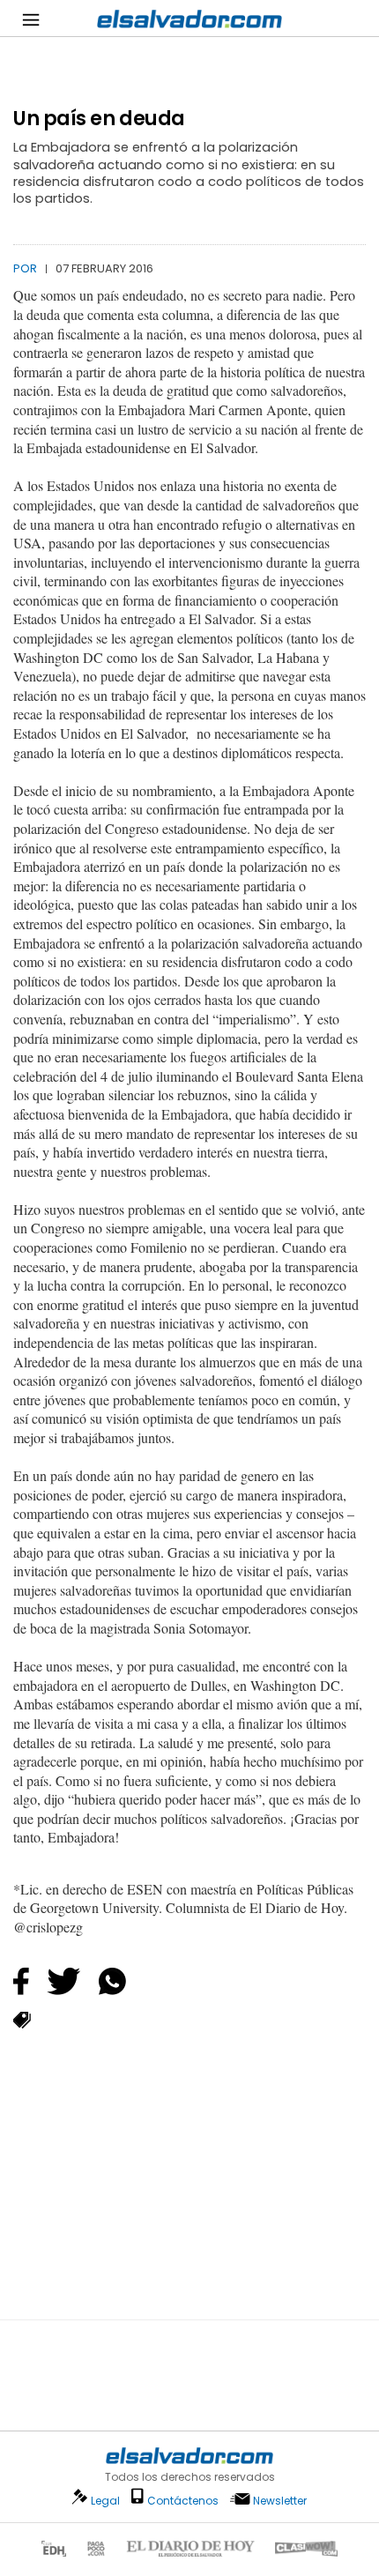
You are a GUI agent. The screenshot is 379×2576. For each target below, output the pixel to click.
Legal (105, 2501)
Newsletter (280, 2501)
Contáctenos (183, 2501)
